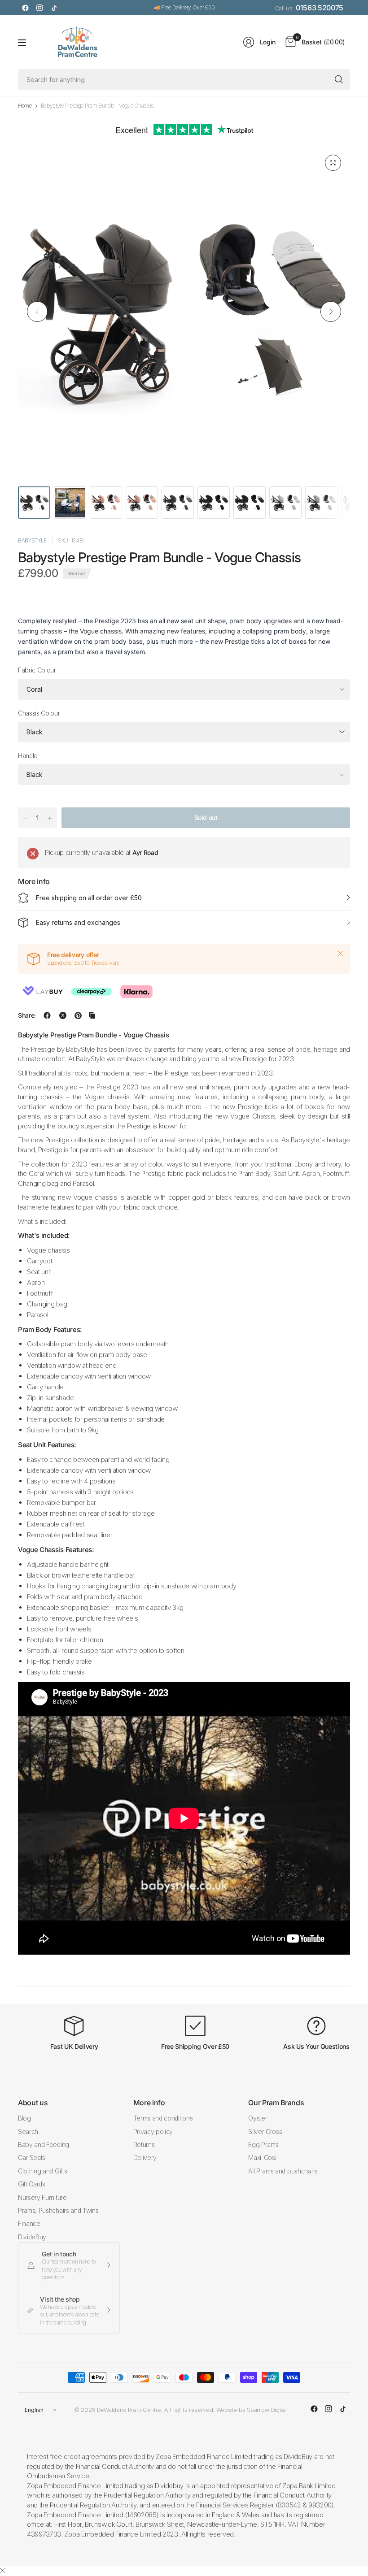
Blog (24, 2118)
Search (28, 2131)
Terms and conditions (163, 2118)
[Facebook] (25, 8)
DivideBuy (32, 2237)
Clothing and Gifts (42, 2171)
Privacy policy (153, 2131)
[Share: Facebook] (47, 1015)
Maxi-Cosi (262, 2158)
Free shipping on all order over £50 (89, 898)
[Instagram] (39, 8)
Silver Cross (265, 2131)
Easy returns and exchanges (78, 922)
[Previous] (37, 312)
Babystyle (32, 540)
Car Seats (32, 2158)
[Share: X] (63, 1015)
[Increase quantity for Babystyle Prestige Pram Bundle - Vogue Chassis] (50, 818)
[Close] (341, 954)
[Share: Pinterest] (78, 1015)
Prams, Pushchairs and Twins (58, 2210)
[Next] (331, 312)
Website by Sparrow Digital (252, 2410)
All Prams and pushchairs (283, 2171)
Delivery (145, 2158)
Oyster (258, 2118)
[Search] (339, 79)
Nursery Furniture (42, 2197)
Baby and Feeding (44, 2144)
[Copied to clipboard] (92, 1015)
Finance (29, 2223)
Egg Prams (263, 2144)
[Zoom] (333, 163)
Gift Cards (32, 2184)
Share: (27, 1015)
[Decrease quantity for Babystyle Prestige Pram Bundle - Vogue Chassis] (25, 818)
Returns (144, 2144)
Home (25, 106)
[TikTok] (54, 8)
